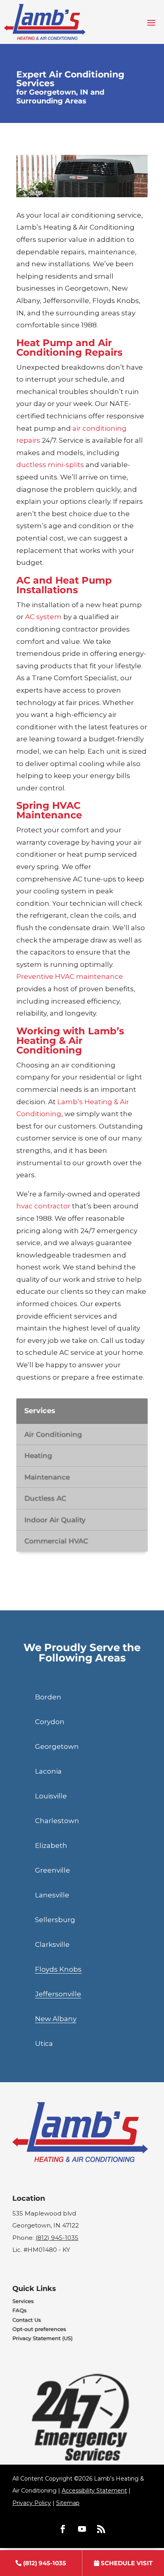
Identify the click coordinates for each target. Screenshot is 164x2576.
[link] (41, 2563)
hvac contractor (43, 1206)
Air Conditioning (53, 1434)
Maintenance (47, 1477)
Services (23, 2301)
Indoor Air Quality (55, 1520)
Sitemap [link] (68, 2503)
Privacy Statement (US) (42, 2338)
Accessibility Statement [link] (94, 2491)
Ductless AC (45, 1498)
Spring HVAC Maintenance (49, 810)
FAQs (20, 2310)
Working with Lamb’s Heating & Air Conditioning (70, 1040)
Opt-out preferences (39, 2329)
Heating (38, 1455)
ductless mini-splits (50, 465)
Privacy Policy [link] (32, 2503)
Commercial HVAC (56, 1541)
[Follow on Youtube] (82, 2529)
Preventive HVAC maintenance (70, 976)
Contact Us (27, 2320)
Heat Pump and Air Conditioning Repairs (69, 347)
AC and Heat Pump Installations (64, 585)
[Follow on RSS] (101, 2529)
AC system (43, 617)
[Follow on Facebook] (63, 2529)
